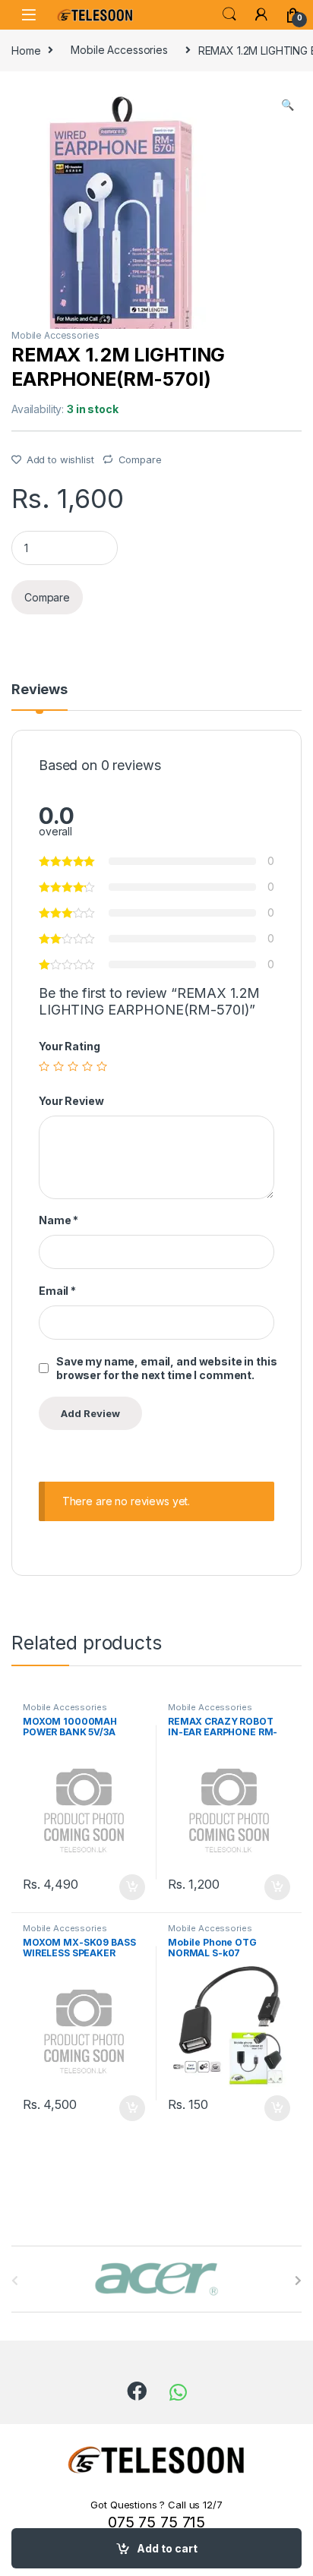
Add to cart (167, 2548)
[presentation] (298, 2281)
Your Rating (69, 1046)
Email (57, 1291)
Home (26, 50)
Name (58, 1220)
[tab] (40, 696)
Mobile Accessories (119, 50)
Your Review (71, 1101)
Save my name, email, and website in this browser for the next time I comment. (166, 1368)
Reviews (40, 690)
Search (229, 14)
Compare (140, 459)
